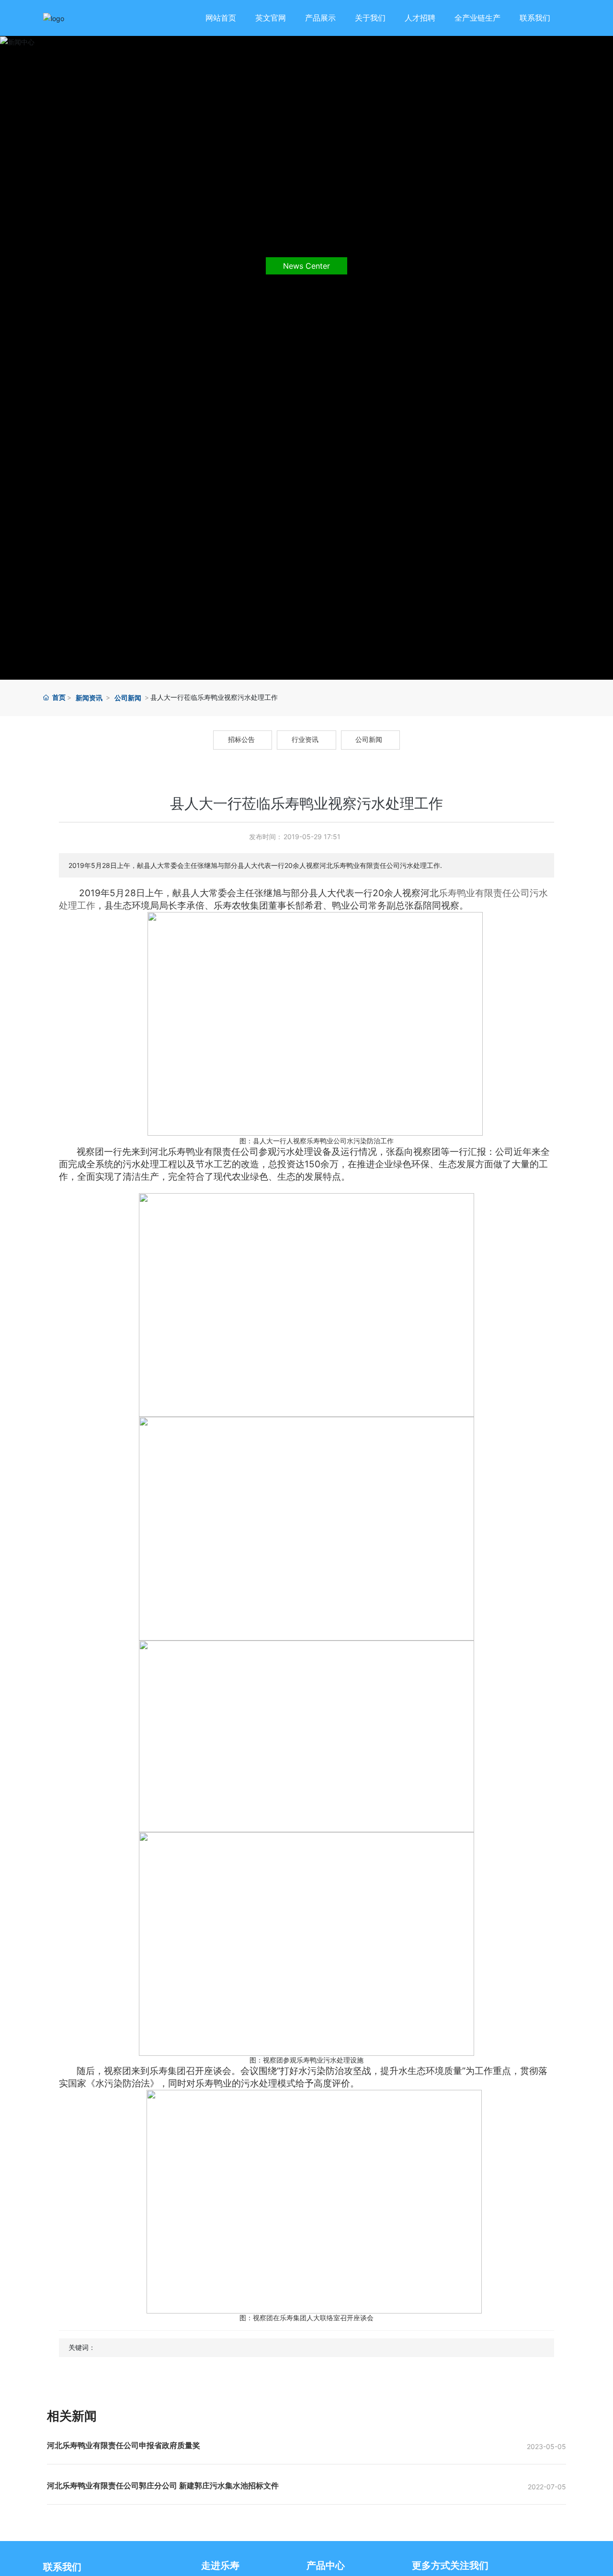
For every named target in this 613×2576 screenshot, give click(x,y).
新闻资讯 (89, 698)
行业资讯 (305, 740)
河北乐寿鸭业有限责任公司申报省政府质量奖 (124, 2445)
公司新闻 (128, 698)
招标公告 (241, 740)
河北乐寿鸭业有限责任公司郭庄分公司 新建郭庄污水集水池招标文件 (163, 2485)
